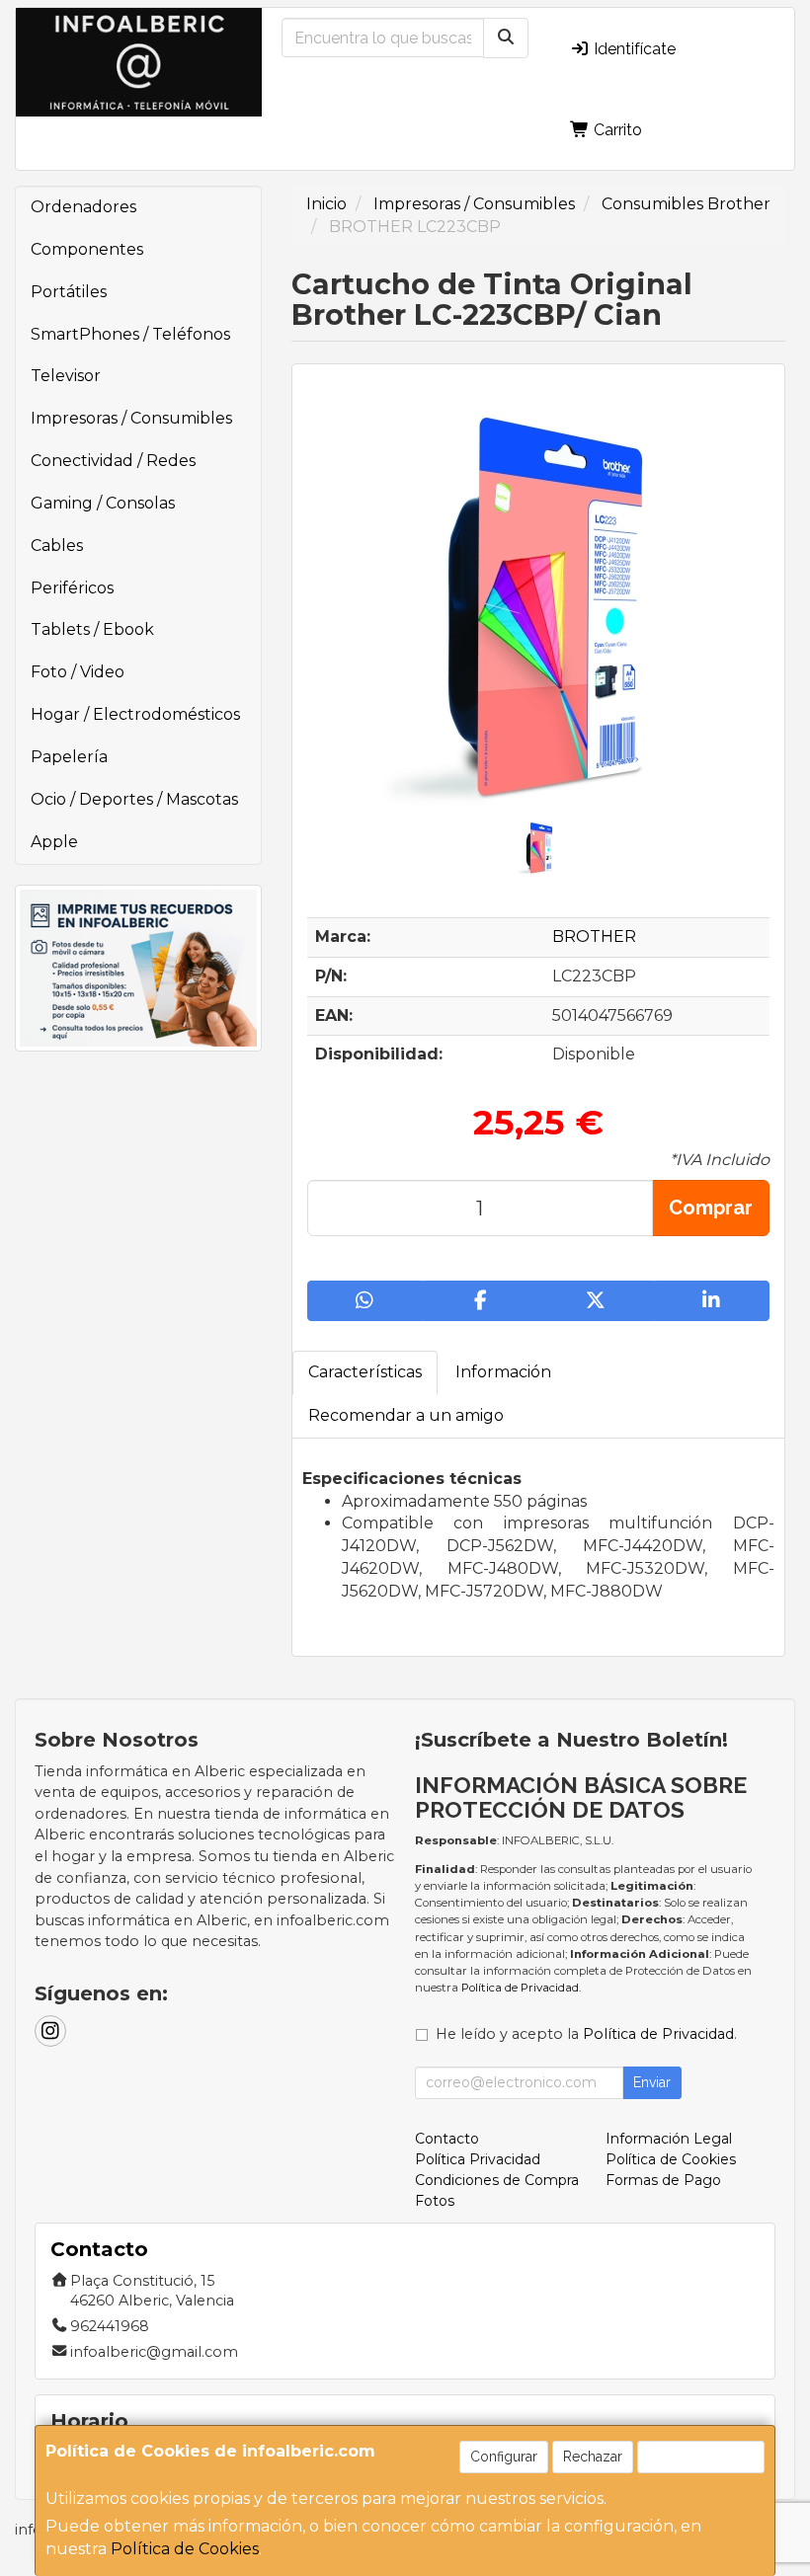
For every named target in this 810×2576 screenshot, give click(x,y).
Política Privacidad (478, 2159)
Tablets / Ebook (92, 629)
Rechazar (593, 2457)
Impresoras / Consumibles (131, 418)
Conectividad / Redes (113, 461)
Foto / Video (78, 672)
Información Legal (669, 2139)
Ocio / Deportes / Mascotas (134, 799)
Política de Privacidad (520, 1988)
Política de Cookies (185, 2549)
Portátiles (69, 292)
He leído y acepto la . (586, 2034)
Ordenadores (83, 207)
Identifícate (633, 49)
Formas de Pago (663, 2180)
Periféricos (72, 588)
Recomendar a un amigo (406, 1415)
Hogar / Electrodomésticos (135, 714)
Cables (57, 546)
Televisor (66, 376)
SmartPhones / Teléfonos (130, 334)
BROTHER (594, 937)
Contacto (447, 2139)
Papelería (69, 757)
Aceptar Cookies (701, 2457)
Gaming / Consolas (103, 503)
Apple (54, 842)
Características (365, 1372)
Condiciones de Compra (497, 2180)
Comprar (711, 1208)
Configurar (504, 2457)
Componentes (87, 249)
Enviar (652, 2082)
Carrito (616, 130)
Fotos (435, 2201)
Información (503, 1372)
